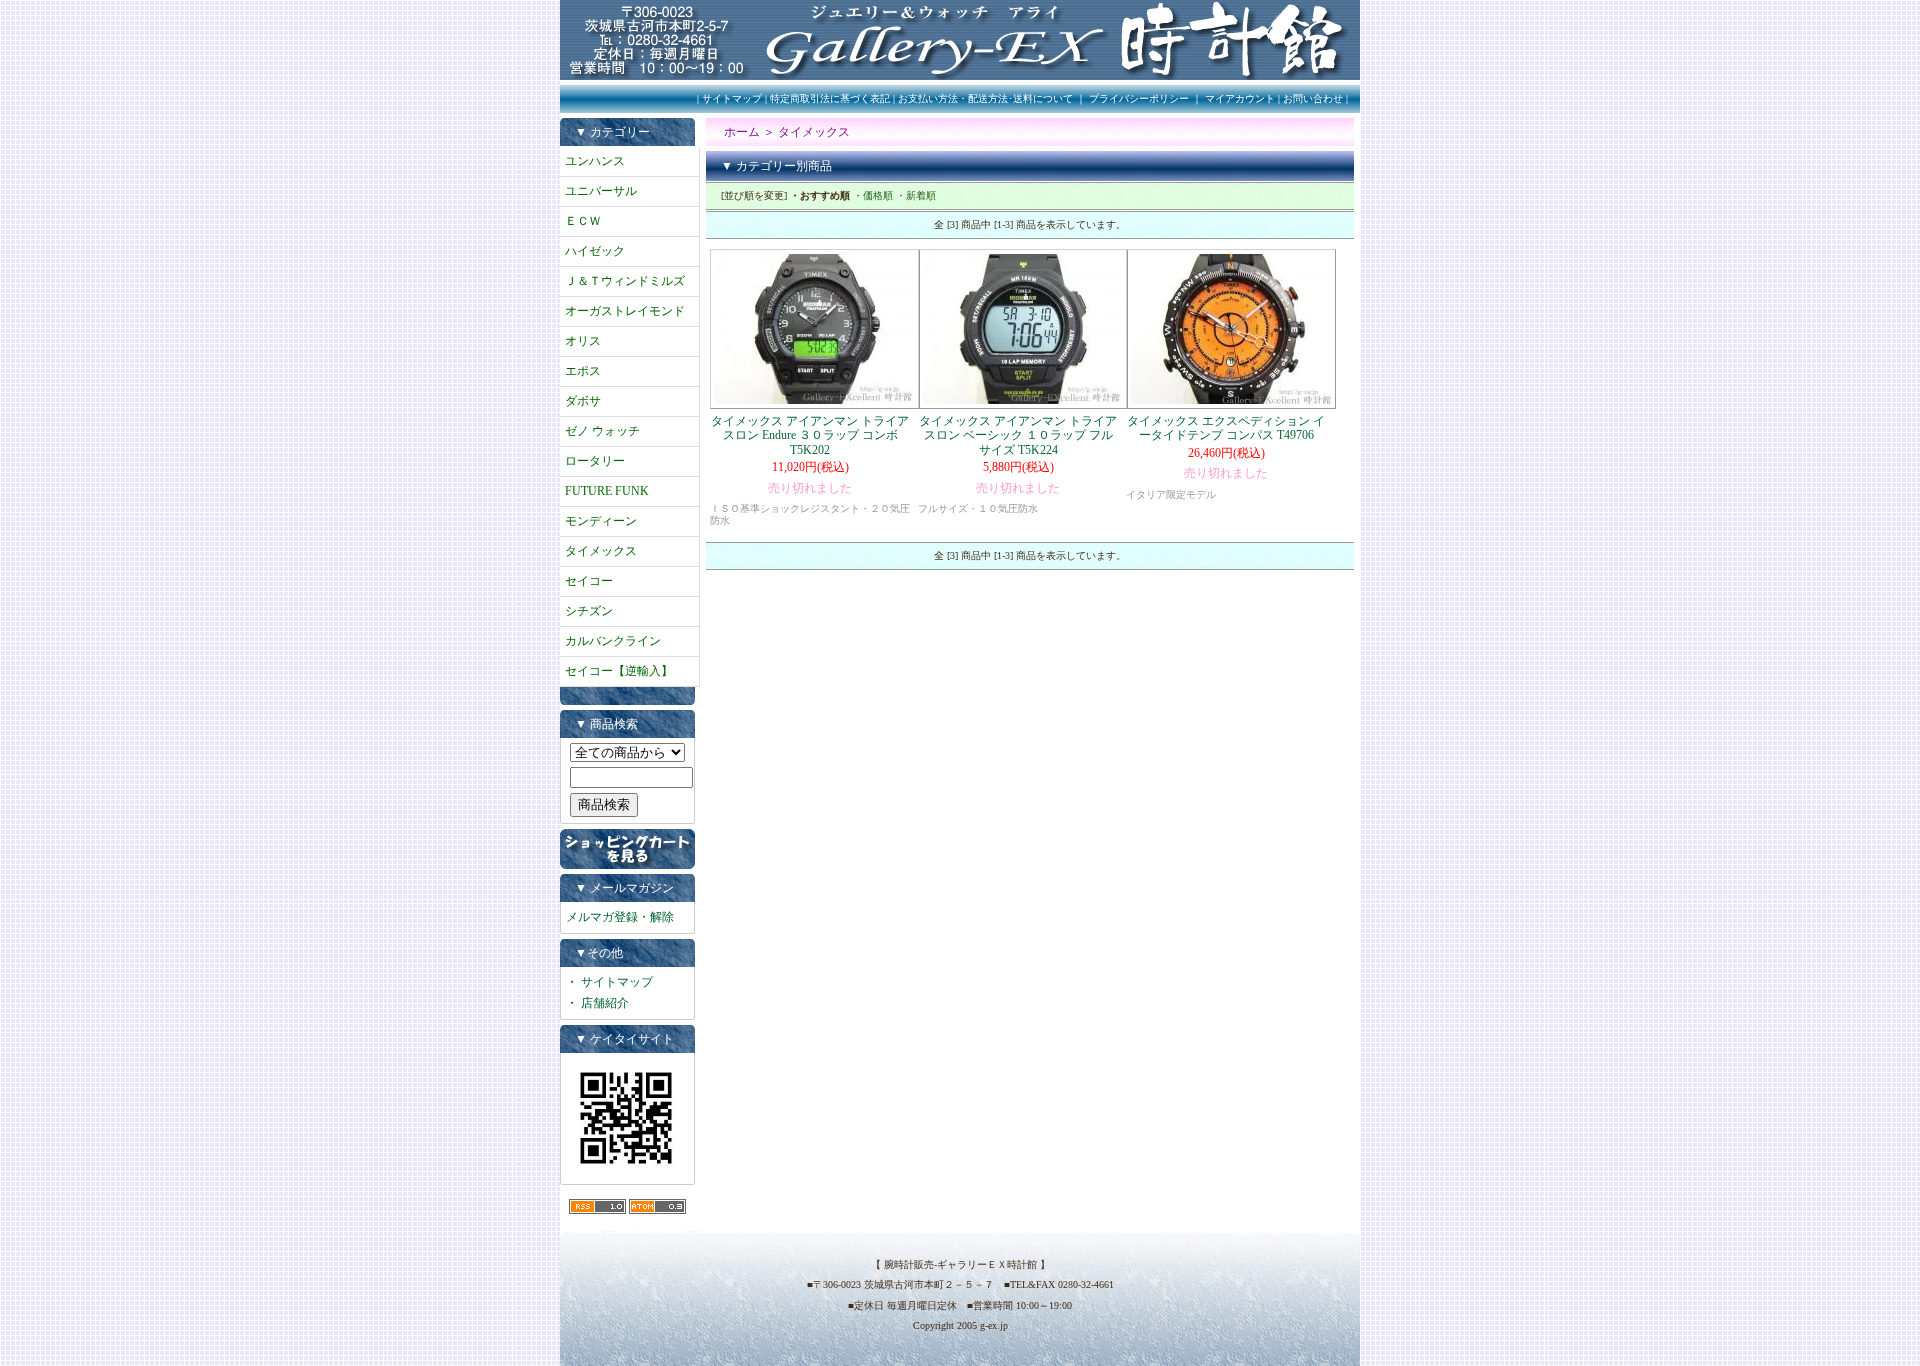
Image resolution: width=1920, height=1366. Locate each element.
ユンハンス (595, 161)
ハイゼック (595, 251)
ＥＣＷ (583, 221)
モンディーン (601, 521)
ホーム (742, 132)
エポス (583, 371)
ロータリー (595, 461)
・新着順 (916, 195)
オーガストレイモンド (625, 311)
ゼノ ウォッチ (602, 431)
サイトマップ (732, 98)
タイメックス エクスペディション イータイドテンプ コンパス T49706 (1226, 428)
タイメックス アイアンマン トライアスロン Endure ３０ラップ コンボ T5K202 (810, 435)
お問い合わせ (1313, 98)
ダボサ (583, 401)
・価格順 (873, 195)
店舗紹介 (605, 1003)
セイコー (589, 581)
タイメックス (601, 551)
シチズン (589, 611)
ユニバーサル (601, 191)
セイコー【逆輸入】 (619, 671)
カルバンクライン (613, 641)
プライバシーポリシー (1139, 98)
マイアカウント (1240, 98)
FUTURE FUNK (607, 491)
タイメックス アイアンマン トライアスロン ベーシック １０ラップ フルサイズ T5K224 (1018, 435)
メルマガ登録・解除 (620, 917)
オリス (583, 341)
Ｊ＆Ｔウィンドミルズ (625, 281)
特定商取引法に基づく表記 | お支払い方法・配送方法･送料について (921, 98)
